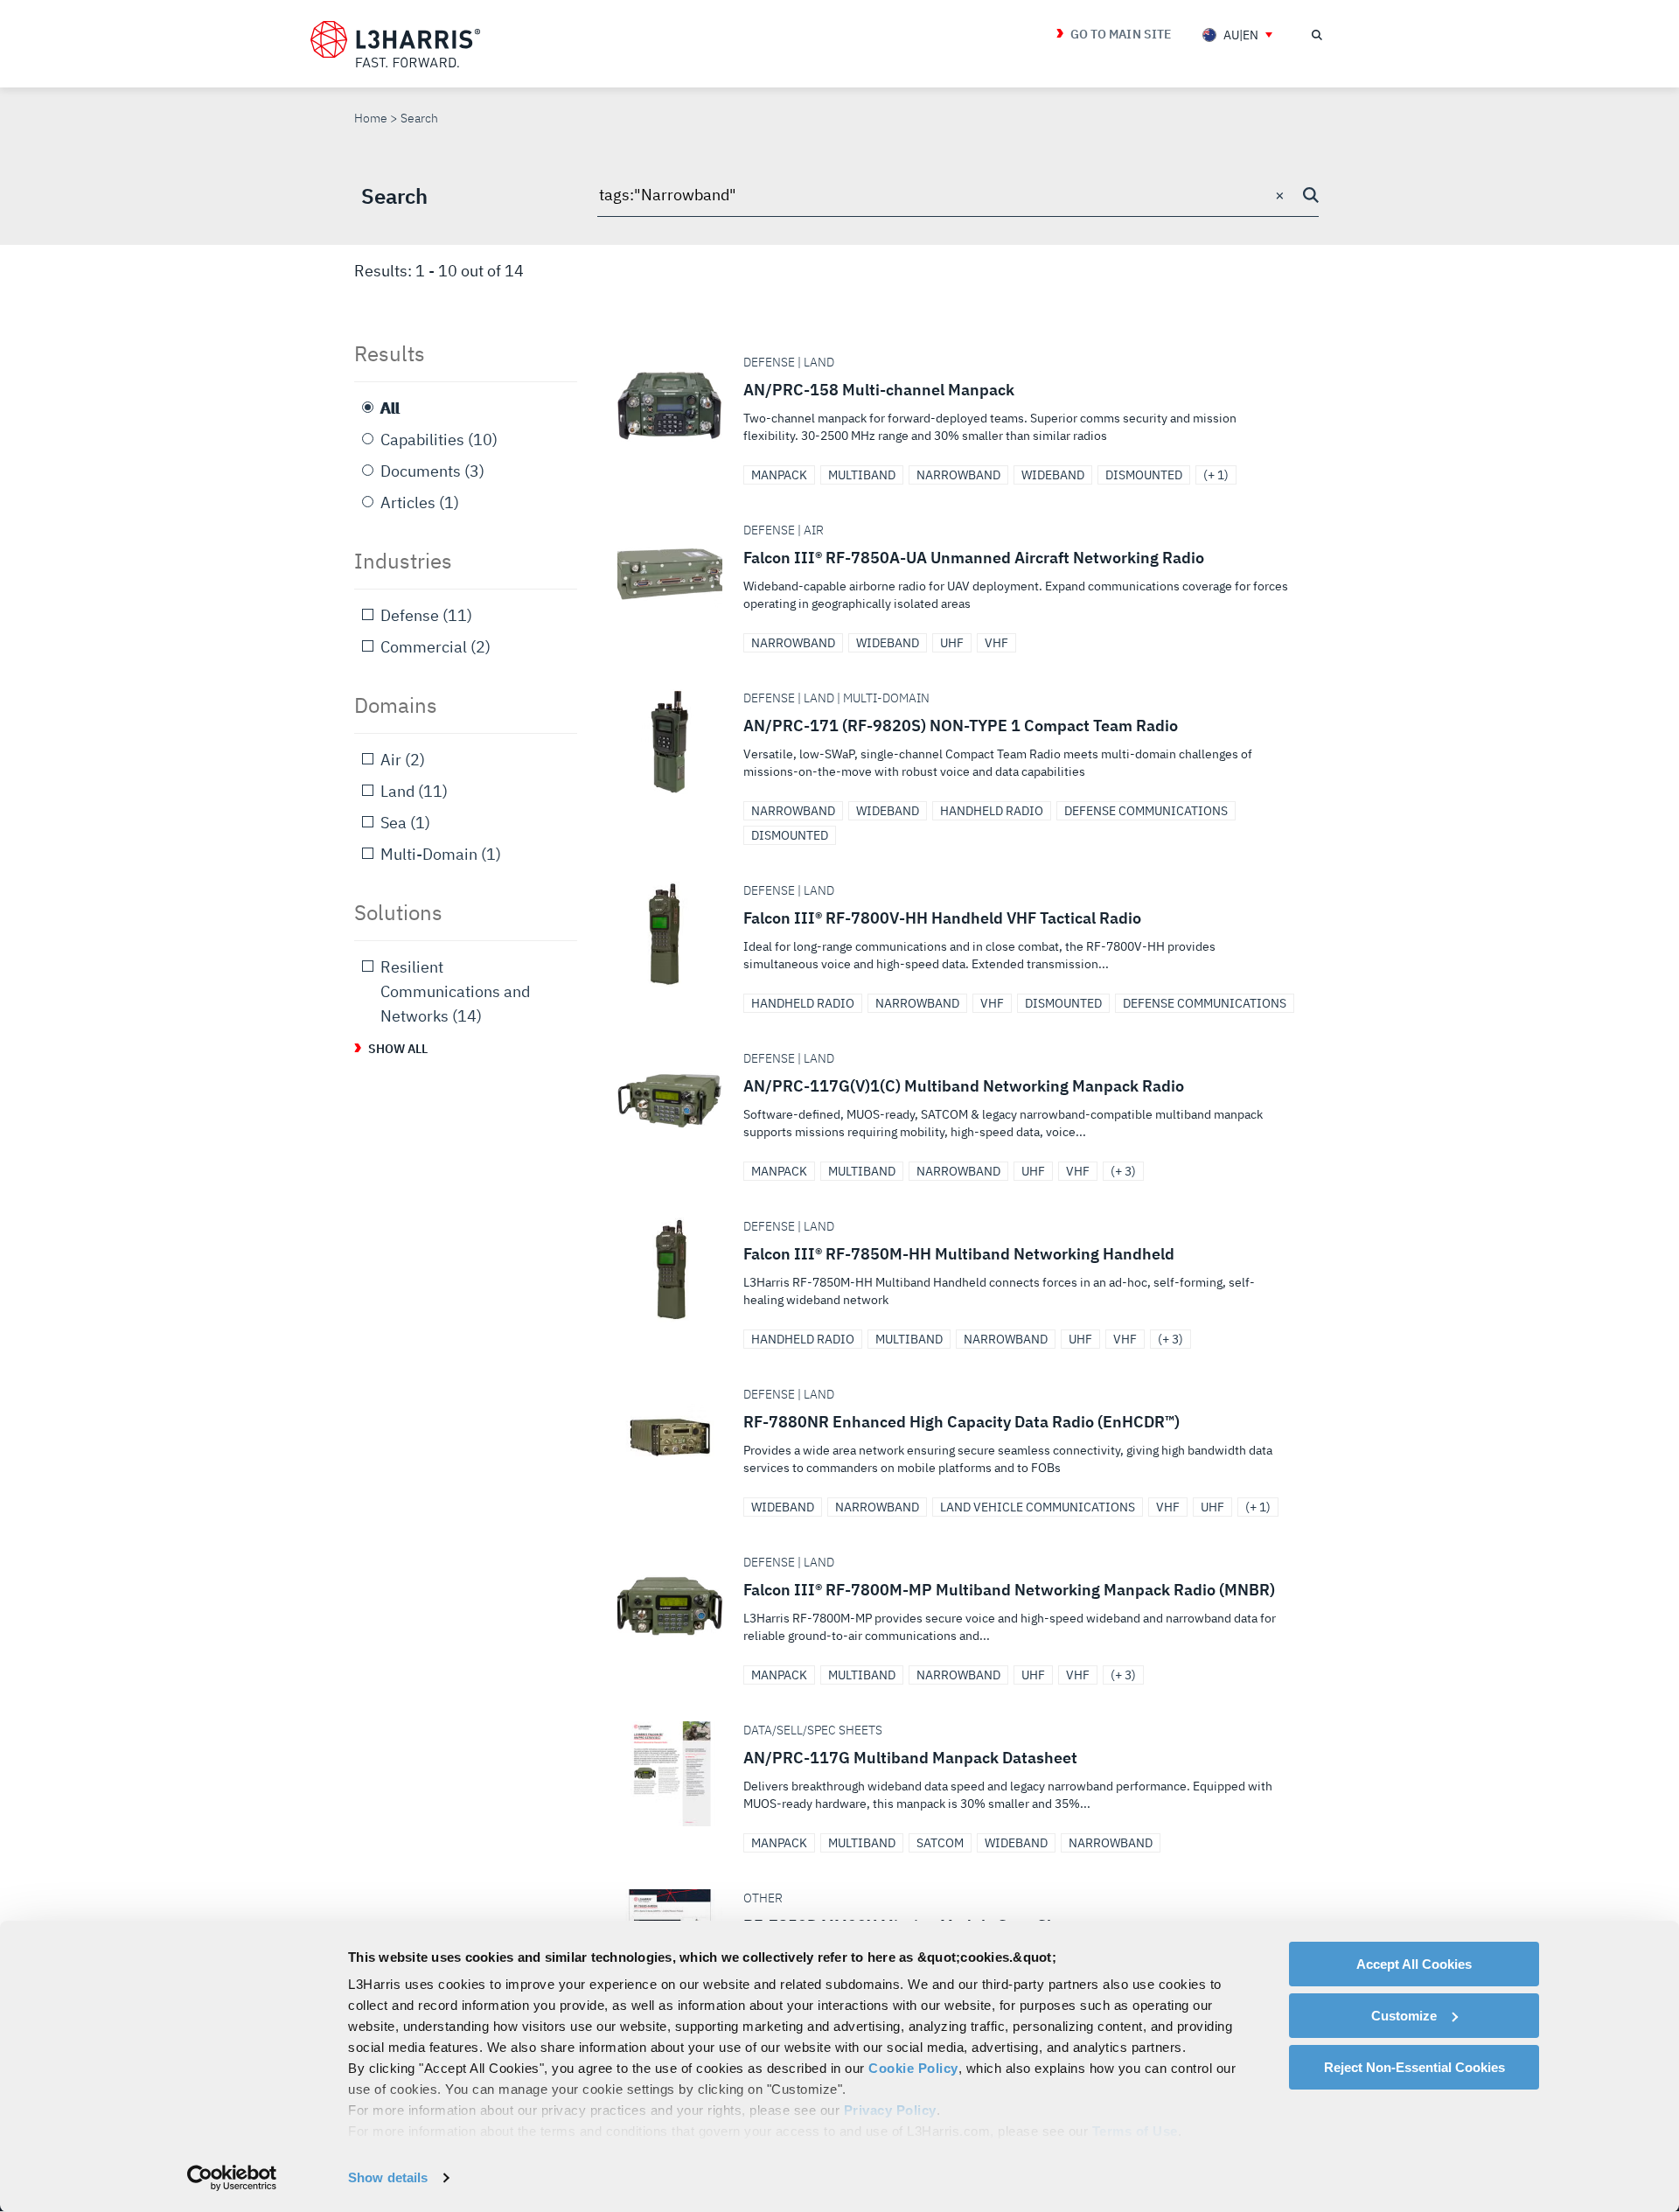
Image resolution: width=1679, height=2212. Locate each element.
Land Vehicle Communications (1038, 1507)
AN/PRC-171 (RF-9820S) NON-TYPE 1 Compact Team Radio (964, 742)
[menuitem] (1237, 35)
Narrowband (958, 475)
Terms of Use (1135, 2131)
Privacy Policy (890, 2110)
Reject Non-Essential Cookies (1414, 2067)
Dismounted (1144, 475)
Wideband (1053, 475)
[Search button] (1311, 195)
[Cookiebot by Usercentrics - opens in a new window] (232, 2178)
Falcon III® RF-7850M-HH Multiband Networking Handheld (964, 1270)
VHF (996, 643)
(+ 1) (1216, 475)
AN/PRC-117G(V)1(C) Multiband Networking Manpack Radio (964, 1102)
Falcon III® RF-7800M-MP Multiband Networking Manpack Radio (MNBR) (964, 1606)
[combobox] (958, 196)
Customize (1404, 2016)
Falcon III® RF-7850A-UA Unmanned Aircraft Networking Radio (964, 574)
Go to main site (1121, 34)
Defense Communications (1146, 811)
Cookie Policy (913, 2068)
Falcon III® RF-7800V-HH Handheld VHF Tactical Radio (964, 934)
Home (371, 118)
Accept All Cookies (1414, 1964)
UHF (952, 643)
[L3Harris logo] (395, 45)
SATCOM (940, 1843)
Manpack (779, 475)
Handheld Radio (992, 811)
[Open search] (1316, 35)
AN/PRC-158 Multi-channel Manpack (964, 406)
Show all (398, 1049)
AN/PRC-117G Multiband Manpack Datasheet (964, 1774)
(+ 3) (1123, 1171)
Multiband (862, 475)
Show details (388, 2177)
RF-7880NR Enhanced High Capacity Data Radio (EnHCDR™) (964, 1438)
